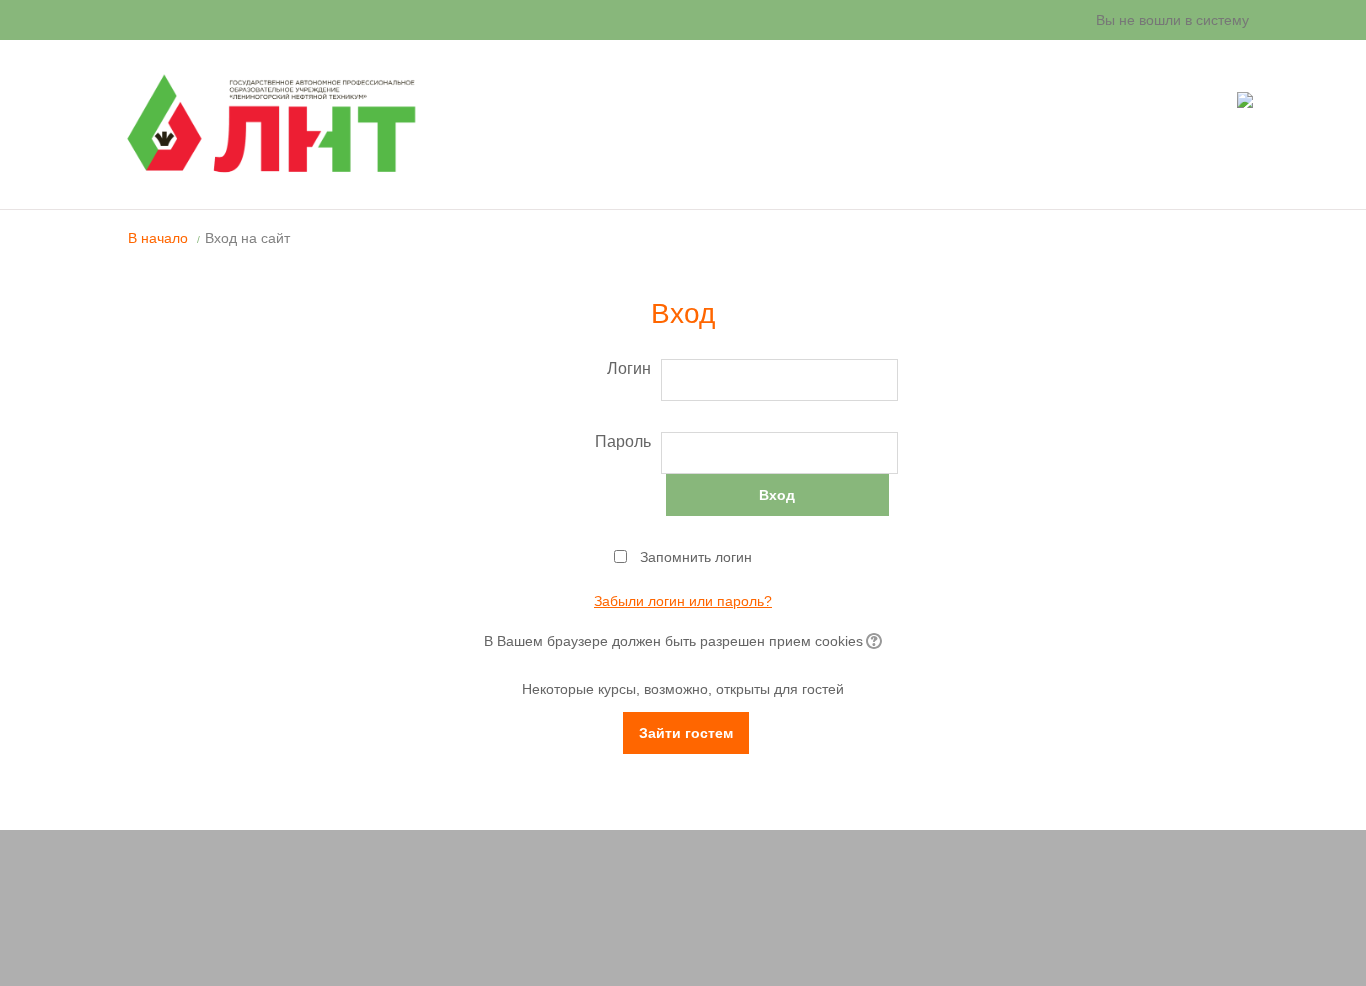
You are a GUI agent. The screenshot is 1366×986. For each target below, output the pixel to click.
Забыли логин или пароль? (683, 601)
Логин (629, 368)
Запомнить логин (696, 557)
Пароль (623, 441)
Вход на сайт (247, 238)
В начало (158, 238)
